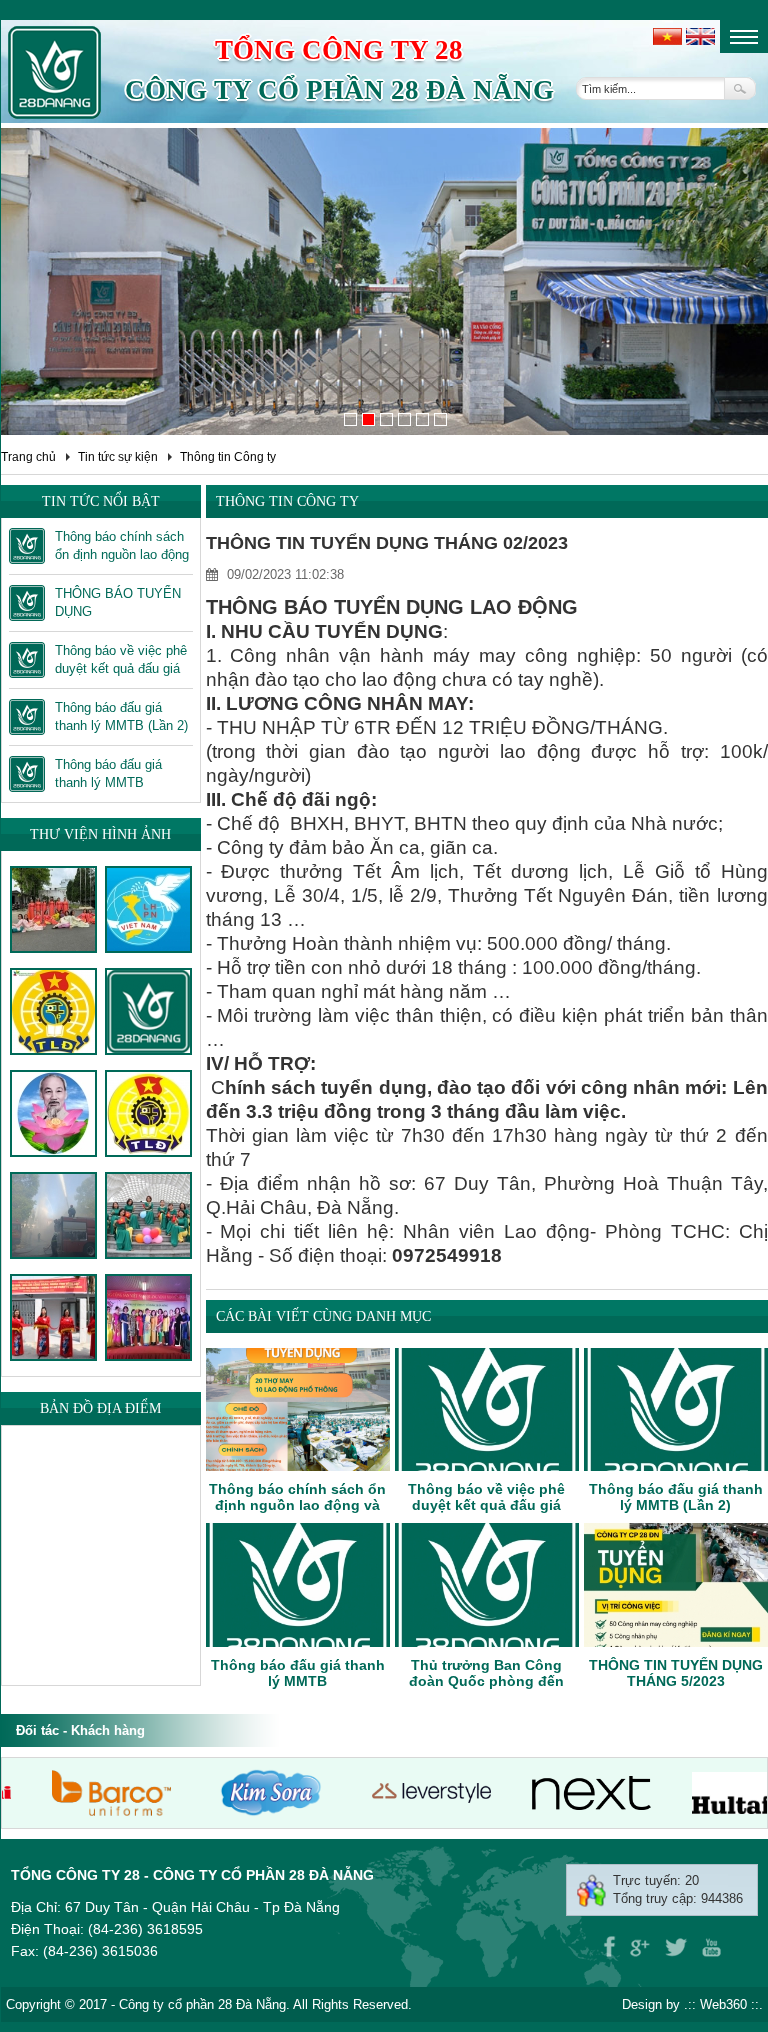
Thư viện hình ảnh (100, 834)
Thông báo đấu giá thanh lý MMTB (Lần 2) (676, 1497)
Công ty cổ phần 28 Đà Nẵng (339, 90)
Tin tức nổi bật (101, 501)
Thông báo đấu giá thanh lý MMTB (298, 1673)
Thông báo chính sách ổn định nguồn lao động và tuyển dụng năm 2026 (297, 1505)
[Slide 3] (386, 419)
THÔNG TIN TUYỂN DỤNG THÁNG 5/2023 (676, 1673)
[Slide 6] (440, 419)
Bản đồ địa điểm (100, 1408)
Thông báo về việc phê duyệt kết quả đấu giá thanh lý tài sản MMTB (486, 1505)
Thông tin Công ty (228, 457)
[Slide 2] (368, 419)
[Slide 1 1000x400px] (350, 419)
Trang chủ (28, 457)
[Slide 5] (422, 419)
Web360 (723, 2004)
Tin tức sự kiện (118, 457)
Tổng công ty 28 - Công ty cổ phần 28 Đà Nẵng (192, 1875)
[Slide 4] (404, 419)
